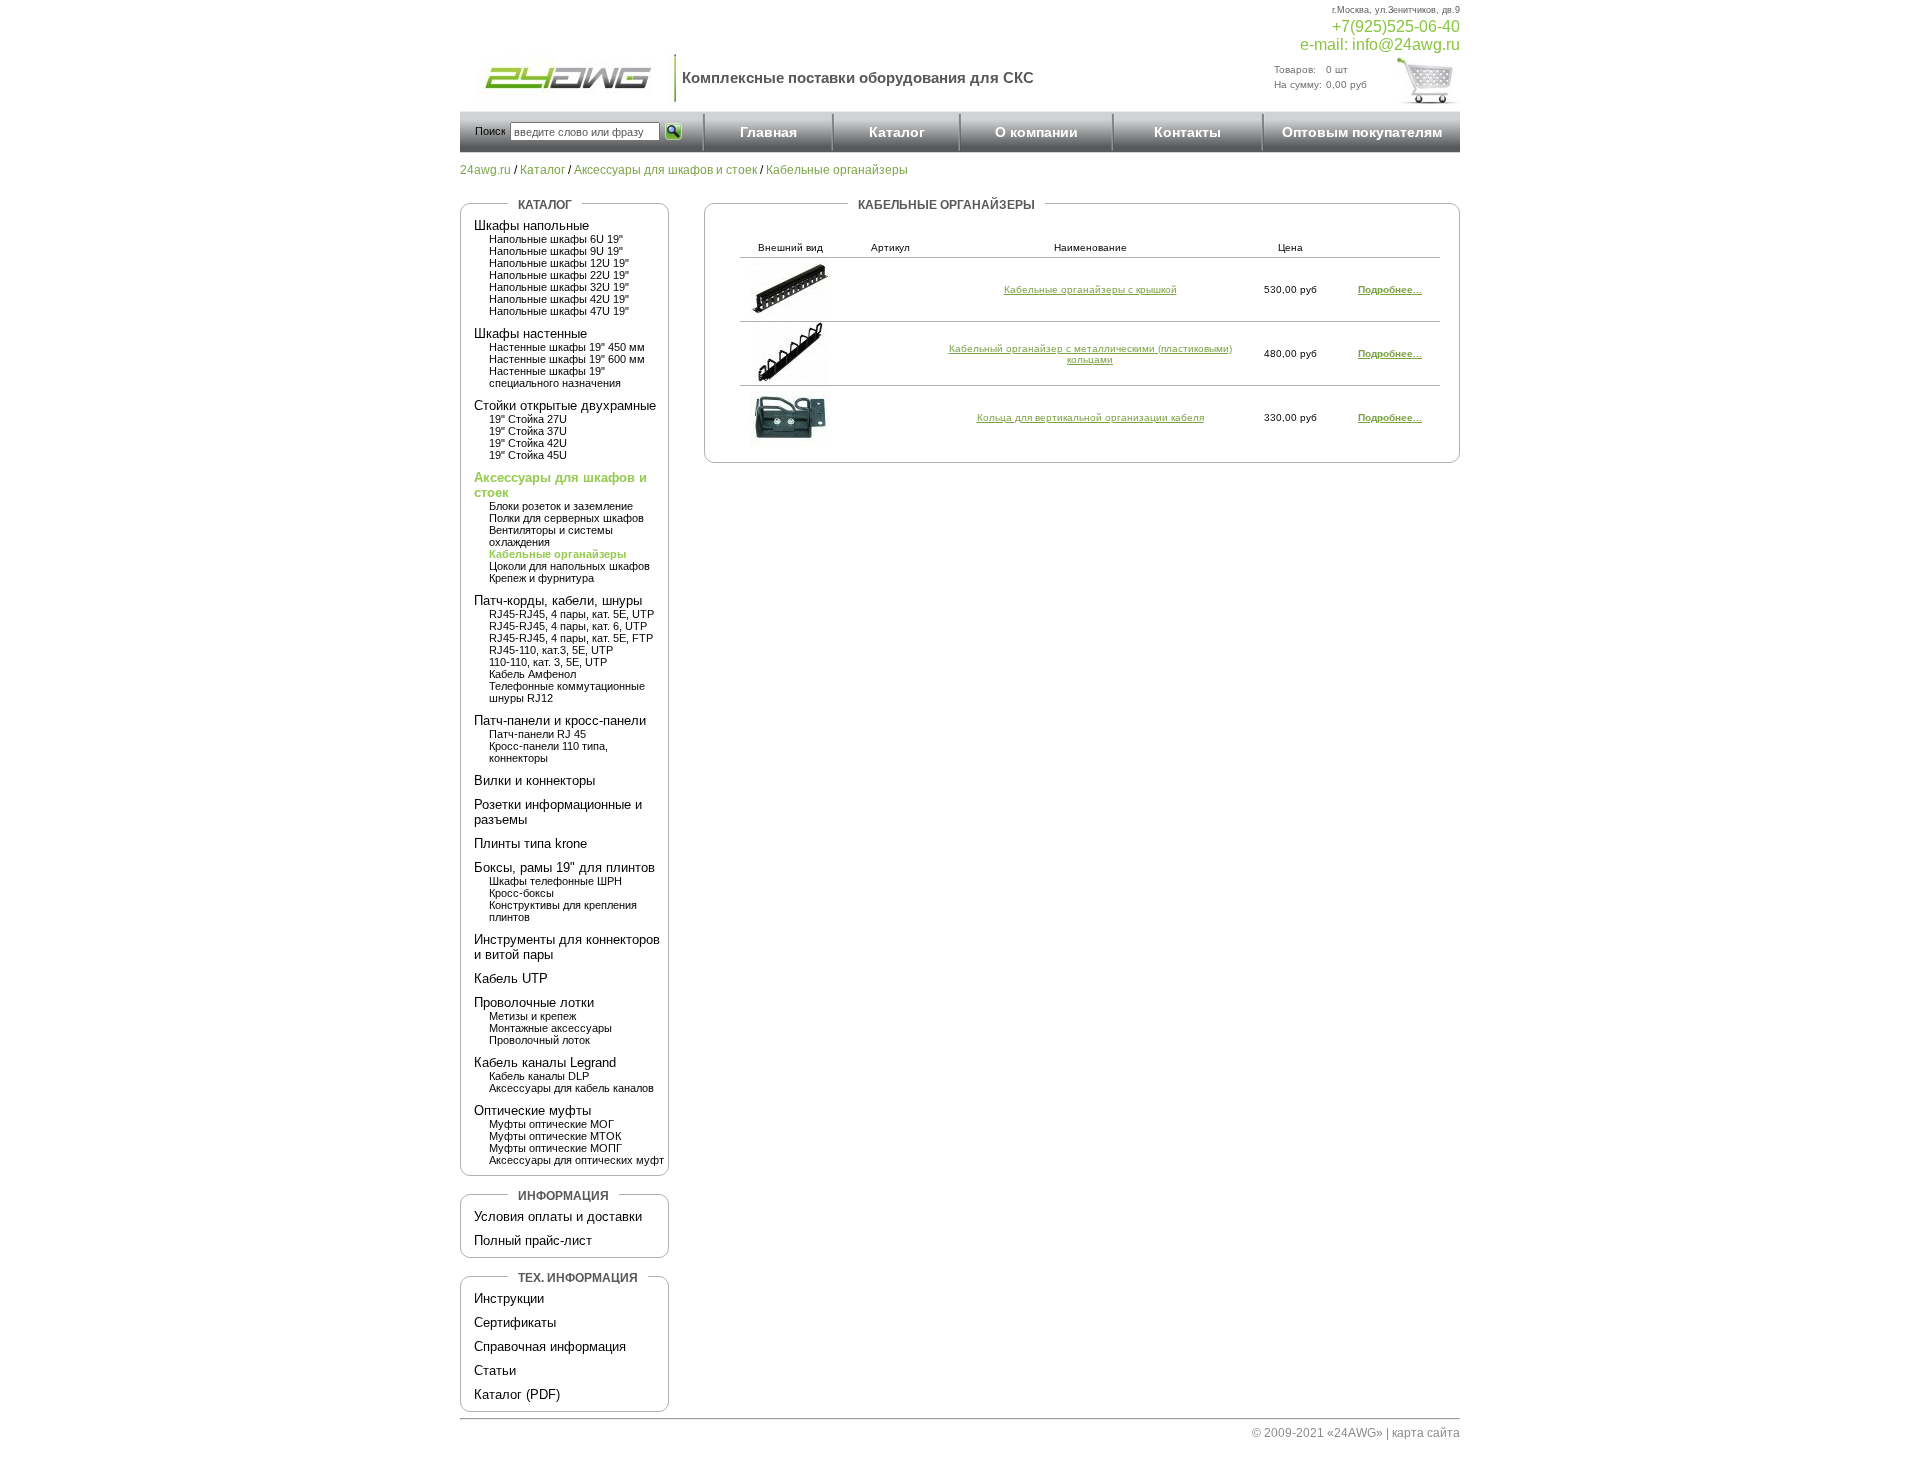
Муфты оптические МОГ (551, 1124)
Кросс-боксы (521, 893)
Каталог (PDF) (517, 1394)
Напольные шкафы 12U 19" (559, 263)
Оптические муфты (532, 1110)
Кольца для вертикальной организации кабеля (1090, 417)
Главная (768, 132)
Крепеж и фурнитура (541, 578)
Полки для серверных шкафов (566, 518)
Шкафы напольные (531, 225)
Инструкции (509, 1298)
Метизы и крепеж (532, 1016)
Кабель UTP (511, 978)
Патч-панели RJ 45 (537, 734)
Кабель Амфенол (532, 674)
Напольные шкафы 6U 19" (556, 239)
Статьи (495, 1370)
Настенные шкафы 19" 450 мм (567, 347)
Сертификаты (515, 1322)
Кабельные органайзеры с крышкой (1090, 289)
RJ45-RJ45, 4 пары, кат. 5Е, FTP (571, 638)
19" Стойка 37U (528, 431)
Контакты (1187, 132)
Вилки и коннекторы (534, 780)
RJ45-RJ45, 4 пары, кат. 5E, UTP (571, 614)
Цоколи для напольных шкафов (569, 566)
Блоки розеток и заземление (561, 506)
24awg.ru (485, 170)
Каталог (897, 132)
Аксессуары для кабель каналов (571, 1088)
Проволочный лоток (539, 1040)
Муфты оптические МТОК (555, 1136)
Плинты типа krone (530, 843)
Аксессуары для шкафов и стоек (665, 170)
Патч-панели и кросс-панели (560, 720)
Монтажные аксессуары (550, 1028)
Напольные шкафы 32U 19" (559, 287)
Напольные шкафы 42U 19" (559, 299)
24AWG (1355, 1433)
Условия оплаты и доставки (558, 1216)
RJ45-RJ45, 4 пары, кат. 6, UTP (568, 626)
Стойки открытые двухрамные (565, 405)
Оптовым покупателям (1362, 132)
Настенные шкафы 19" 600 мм (567, 359)
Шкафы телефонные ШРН (555, 881)
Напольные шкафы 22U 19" (559, 275)
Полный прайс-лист (533, 1240)
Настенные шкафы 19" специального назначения (555, 377)
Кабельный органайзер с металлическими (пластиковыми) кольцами (1090, 354)
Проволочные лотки (534, 1002)
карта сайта (1426, 1433)
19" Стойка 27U (528, 419)
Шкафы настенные (530, 333)
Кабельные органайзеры (837, 170)
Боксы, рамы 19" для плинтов (564, 867)
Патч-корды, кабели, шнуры (558, 600)
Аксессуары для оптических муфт (576, 1160)
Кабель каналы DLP (539, 1076)
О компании (1036, 132)
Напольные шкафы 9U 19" (556, 251)
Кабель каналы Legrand (545, 1062)
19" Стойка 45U (528, 455)
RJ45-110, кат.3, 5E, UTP (551, 650)
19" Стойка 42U (528, 443)
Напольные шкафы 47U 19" (559, 311)
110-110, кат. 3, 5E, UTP (548, 662)
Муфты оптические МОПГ (555, 1148)
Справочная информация (550, 1346)
